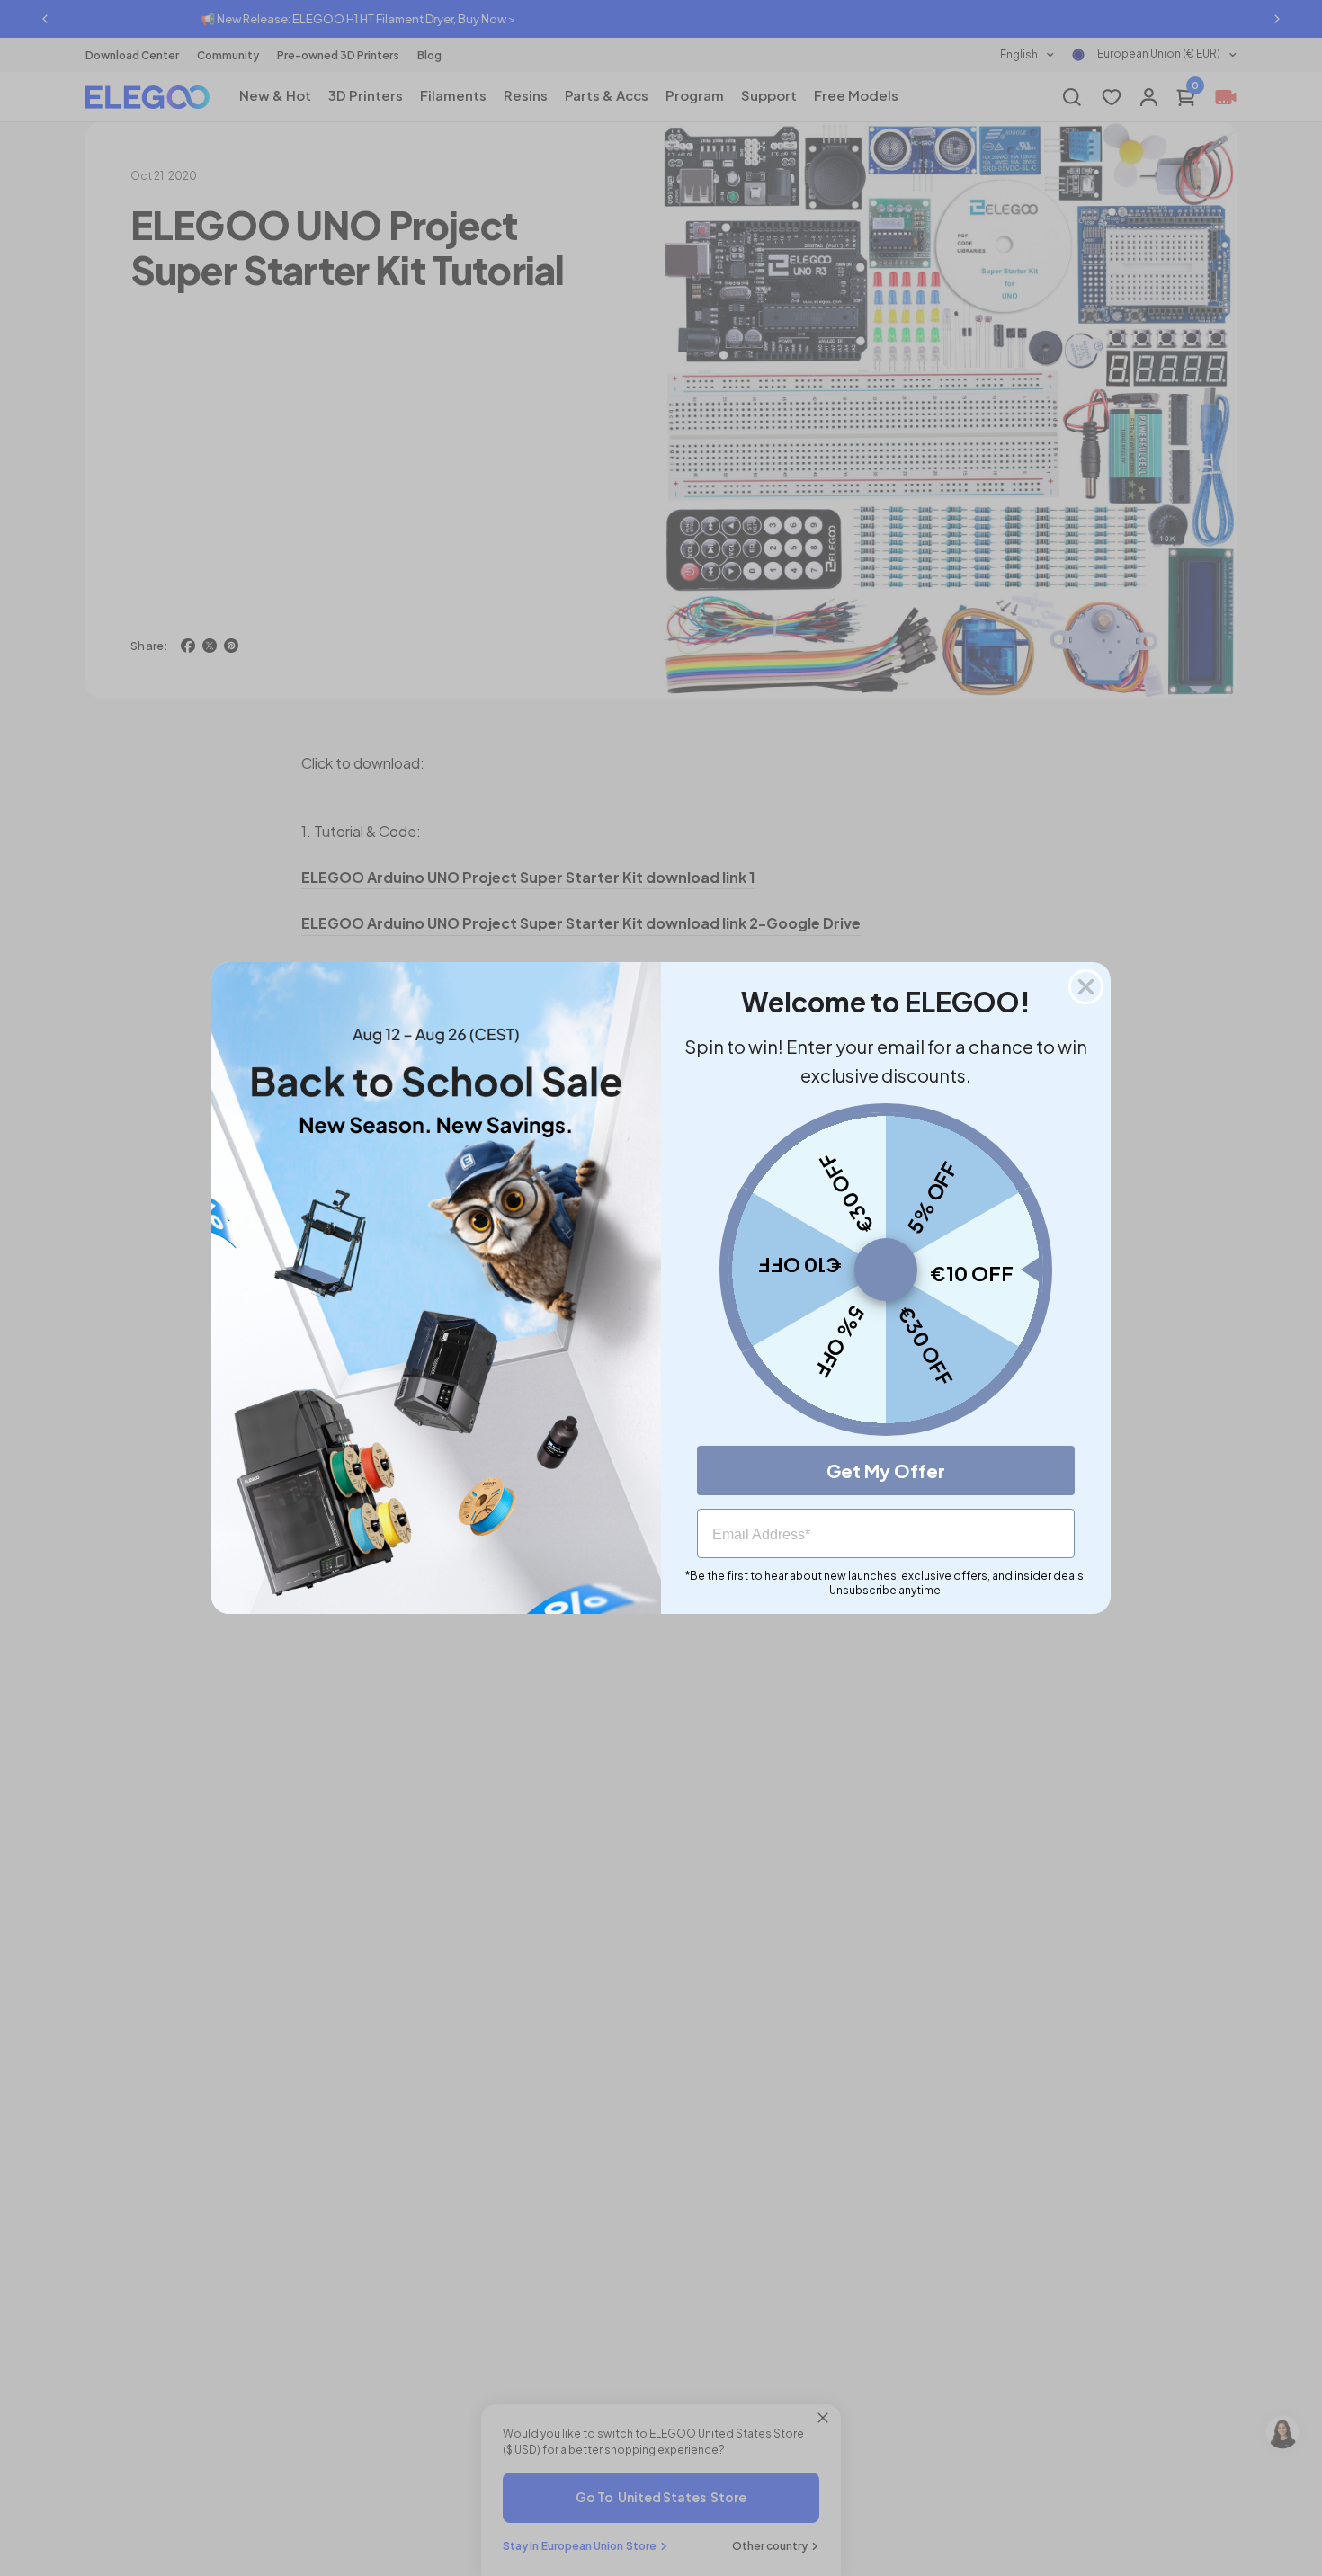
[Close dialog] (1086, 987)
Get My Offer (886, 1471)
